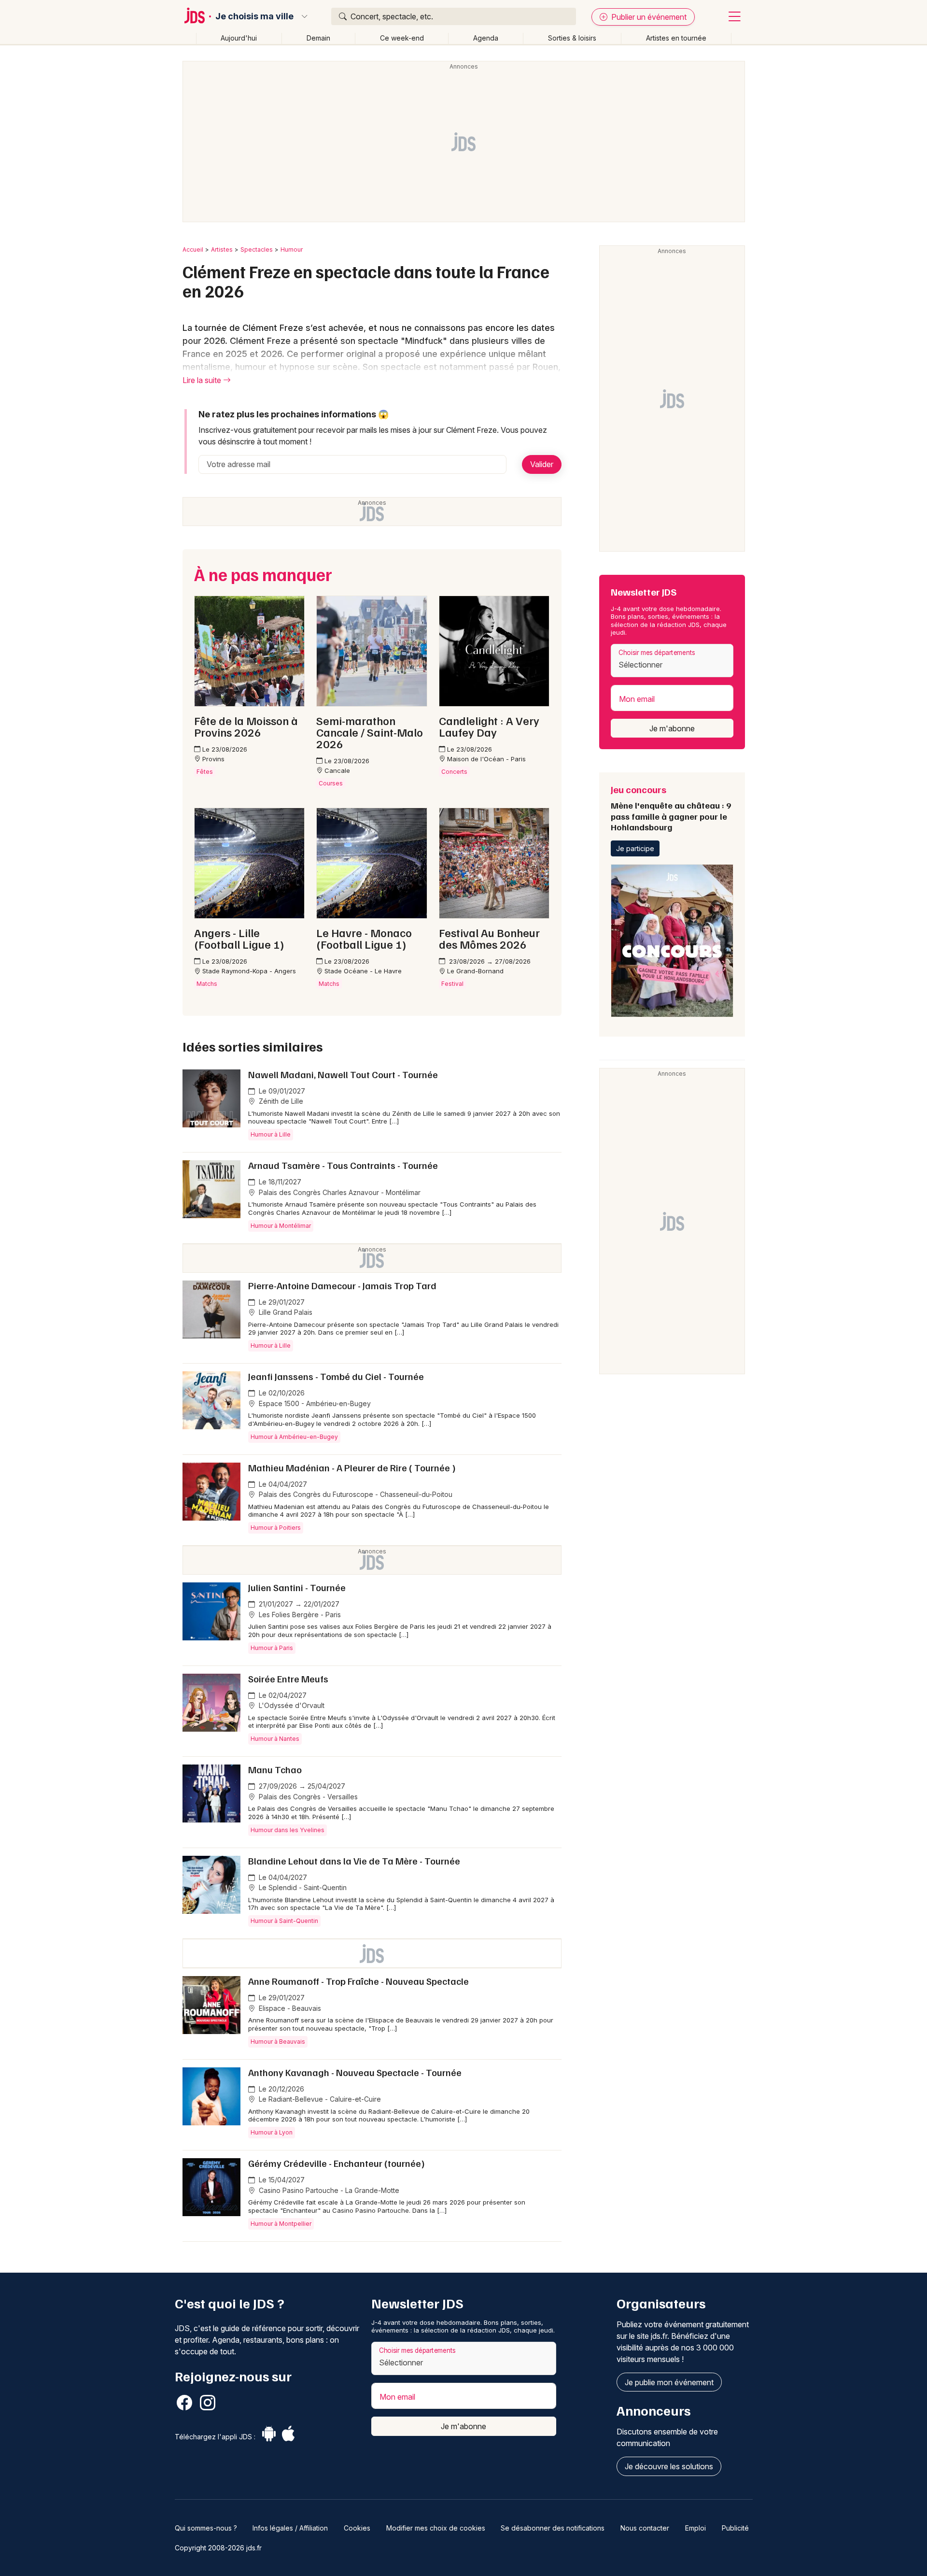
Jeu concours (671, 808)
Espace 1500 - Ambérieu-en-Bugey (314, 1403)
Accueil (193, 249)
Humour (292, 249)
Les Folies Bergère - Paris (299, 1615)
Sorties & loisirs (572, 38)
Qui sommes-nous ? (206, 2528)
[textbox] (672, 665)
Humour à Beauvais (278, 2042)
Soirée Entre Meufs (288, 1679)
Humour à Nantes (275, 1739)
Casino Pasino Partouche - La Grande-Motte (328, 2190)
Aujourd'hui (239, 38)
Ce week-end (402, 38)
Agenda (486, 38)
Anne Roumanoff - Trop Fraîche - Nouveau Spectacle (358, 1981)
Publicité (735, 2528)
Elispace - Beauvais (289, 2008)
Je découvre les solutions (669, 2466)
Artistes (222, 249)
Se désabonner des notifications (553, 2528)
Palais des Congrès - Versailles (307, 1797)
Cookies (357, 2528)
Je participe (635, 848)
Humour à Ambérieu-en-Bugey (294, 1437)
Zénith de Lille (280, 1101)
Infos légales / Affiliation (290, 2528)
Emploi (695, 2528)
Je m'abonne (672, 728)
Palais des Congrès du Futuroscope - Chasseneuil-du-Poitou (355, 1494)
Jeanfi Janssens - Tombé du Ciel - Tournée (336, 1376)
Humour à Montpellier (281, 2224)
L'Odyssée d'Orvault (291, 1705)
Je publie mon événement (669, 2382)
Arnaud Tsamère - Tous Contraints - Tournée (343, 1165)
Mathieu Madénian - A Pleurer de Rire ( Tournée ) (352, 1467)
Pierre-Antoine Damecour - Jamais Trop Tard (342, 1285)
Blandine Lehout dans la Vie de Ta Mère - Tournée (354, 1861)
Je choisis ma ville (254, 16)
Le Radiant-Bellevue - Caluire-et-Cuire (319, 2099)
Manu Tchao (275, 1769)
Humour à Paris (272, 1648)
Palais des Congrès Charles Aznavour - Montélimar (339, 1192)
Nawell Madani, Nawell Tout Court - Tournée (343, 1074)
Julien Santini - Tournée (297, 1587)
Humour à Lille (271, 1134)
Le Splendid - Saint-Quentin (302, 1887)
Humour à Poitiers (276, 1528)
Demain (318, 38)
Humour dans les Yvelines (288, 1830)
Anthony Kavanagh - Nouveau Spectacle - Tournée (355, 2072)
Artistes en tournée (676, 38)
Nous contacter (645, 2528)
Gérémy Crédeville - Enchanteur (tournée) (337, 2163)
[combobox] (672, 661)
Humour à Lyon (272, 2132)
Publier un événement (648, 17)
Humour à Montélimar (281, 1226)
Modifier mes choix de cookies (436, 2528)
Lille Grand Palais (285, 1312)
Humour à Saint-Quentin (284, 1921)
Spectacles (257, 249)
